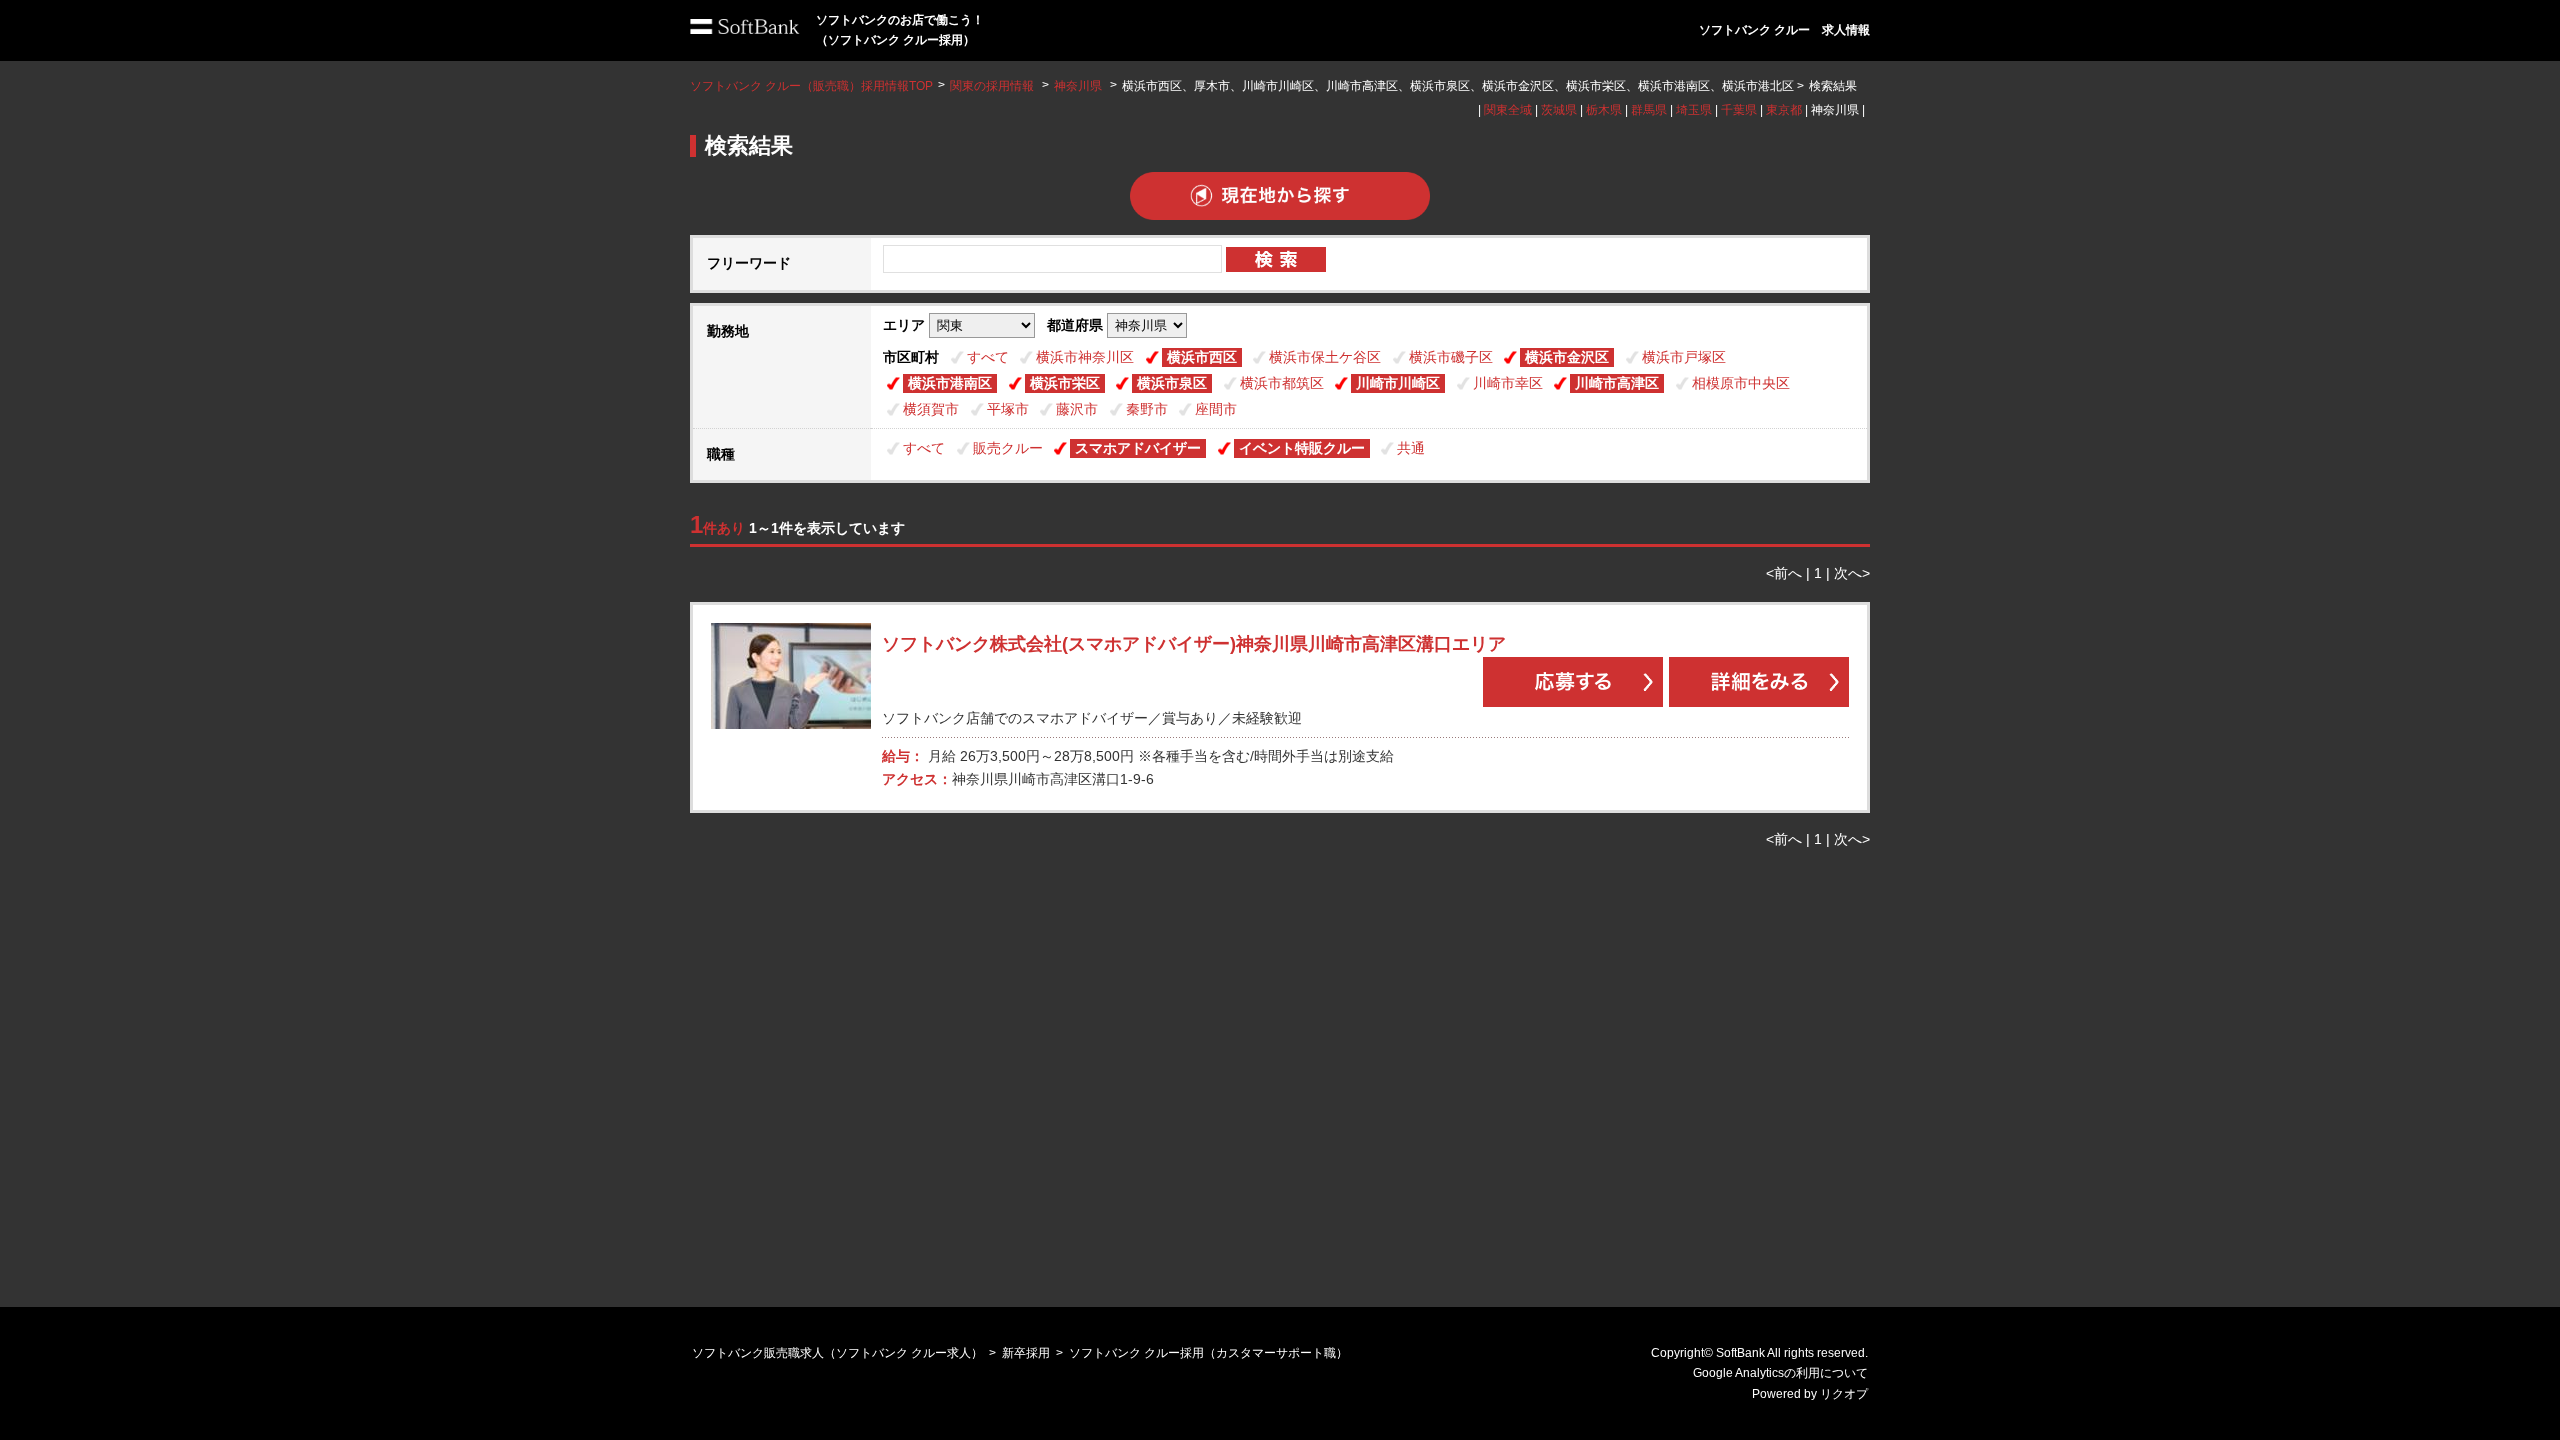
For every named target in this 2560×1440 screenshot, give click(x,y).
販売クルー (1008, 448)
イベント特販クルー (1302, 448)
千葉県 (1739, 110)
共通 (1411, 448)
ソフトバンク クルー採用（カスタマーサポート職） (1208, 1353)
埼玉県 (1694, 110)
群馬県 (1649, 110)
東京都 (1784, 110)
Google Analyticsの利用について (1780, 1373)
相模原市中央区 (1741, 383)
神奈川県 (1078, 86)
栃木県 (1604, 110)
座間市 (1216, 409)
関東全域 (1508, 110)
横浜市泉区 (1172, 383)
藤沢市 (1077, 409)
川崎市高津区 (1617, 383)
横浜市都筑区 (1282, 383)
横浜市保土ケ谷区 (1325, 357)
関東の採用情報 (993, 86)
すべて (988, 357)
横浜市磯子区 (1451, 357)
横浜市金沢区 (1567, 357)
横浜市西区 (1202, 357)
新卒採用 (1026, 1353)
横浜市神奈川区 (1085, 357)
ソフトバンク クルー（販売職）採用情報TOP (811, 86)
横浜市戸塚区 (1684, 357)
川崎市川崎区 (1398, 383)
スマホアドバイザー (1138, 448)
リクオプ (1844, 1394)
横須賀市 (931, 409)
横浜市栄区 (1065, 383)
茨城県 (1559, 110)
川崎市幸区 (1508, 383)
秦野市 (1147, 409)
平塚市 (1008, 409)
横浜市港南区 (950, 383)
